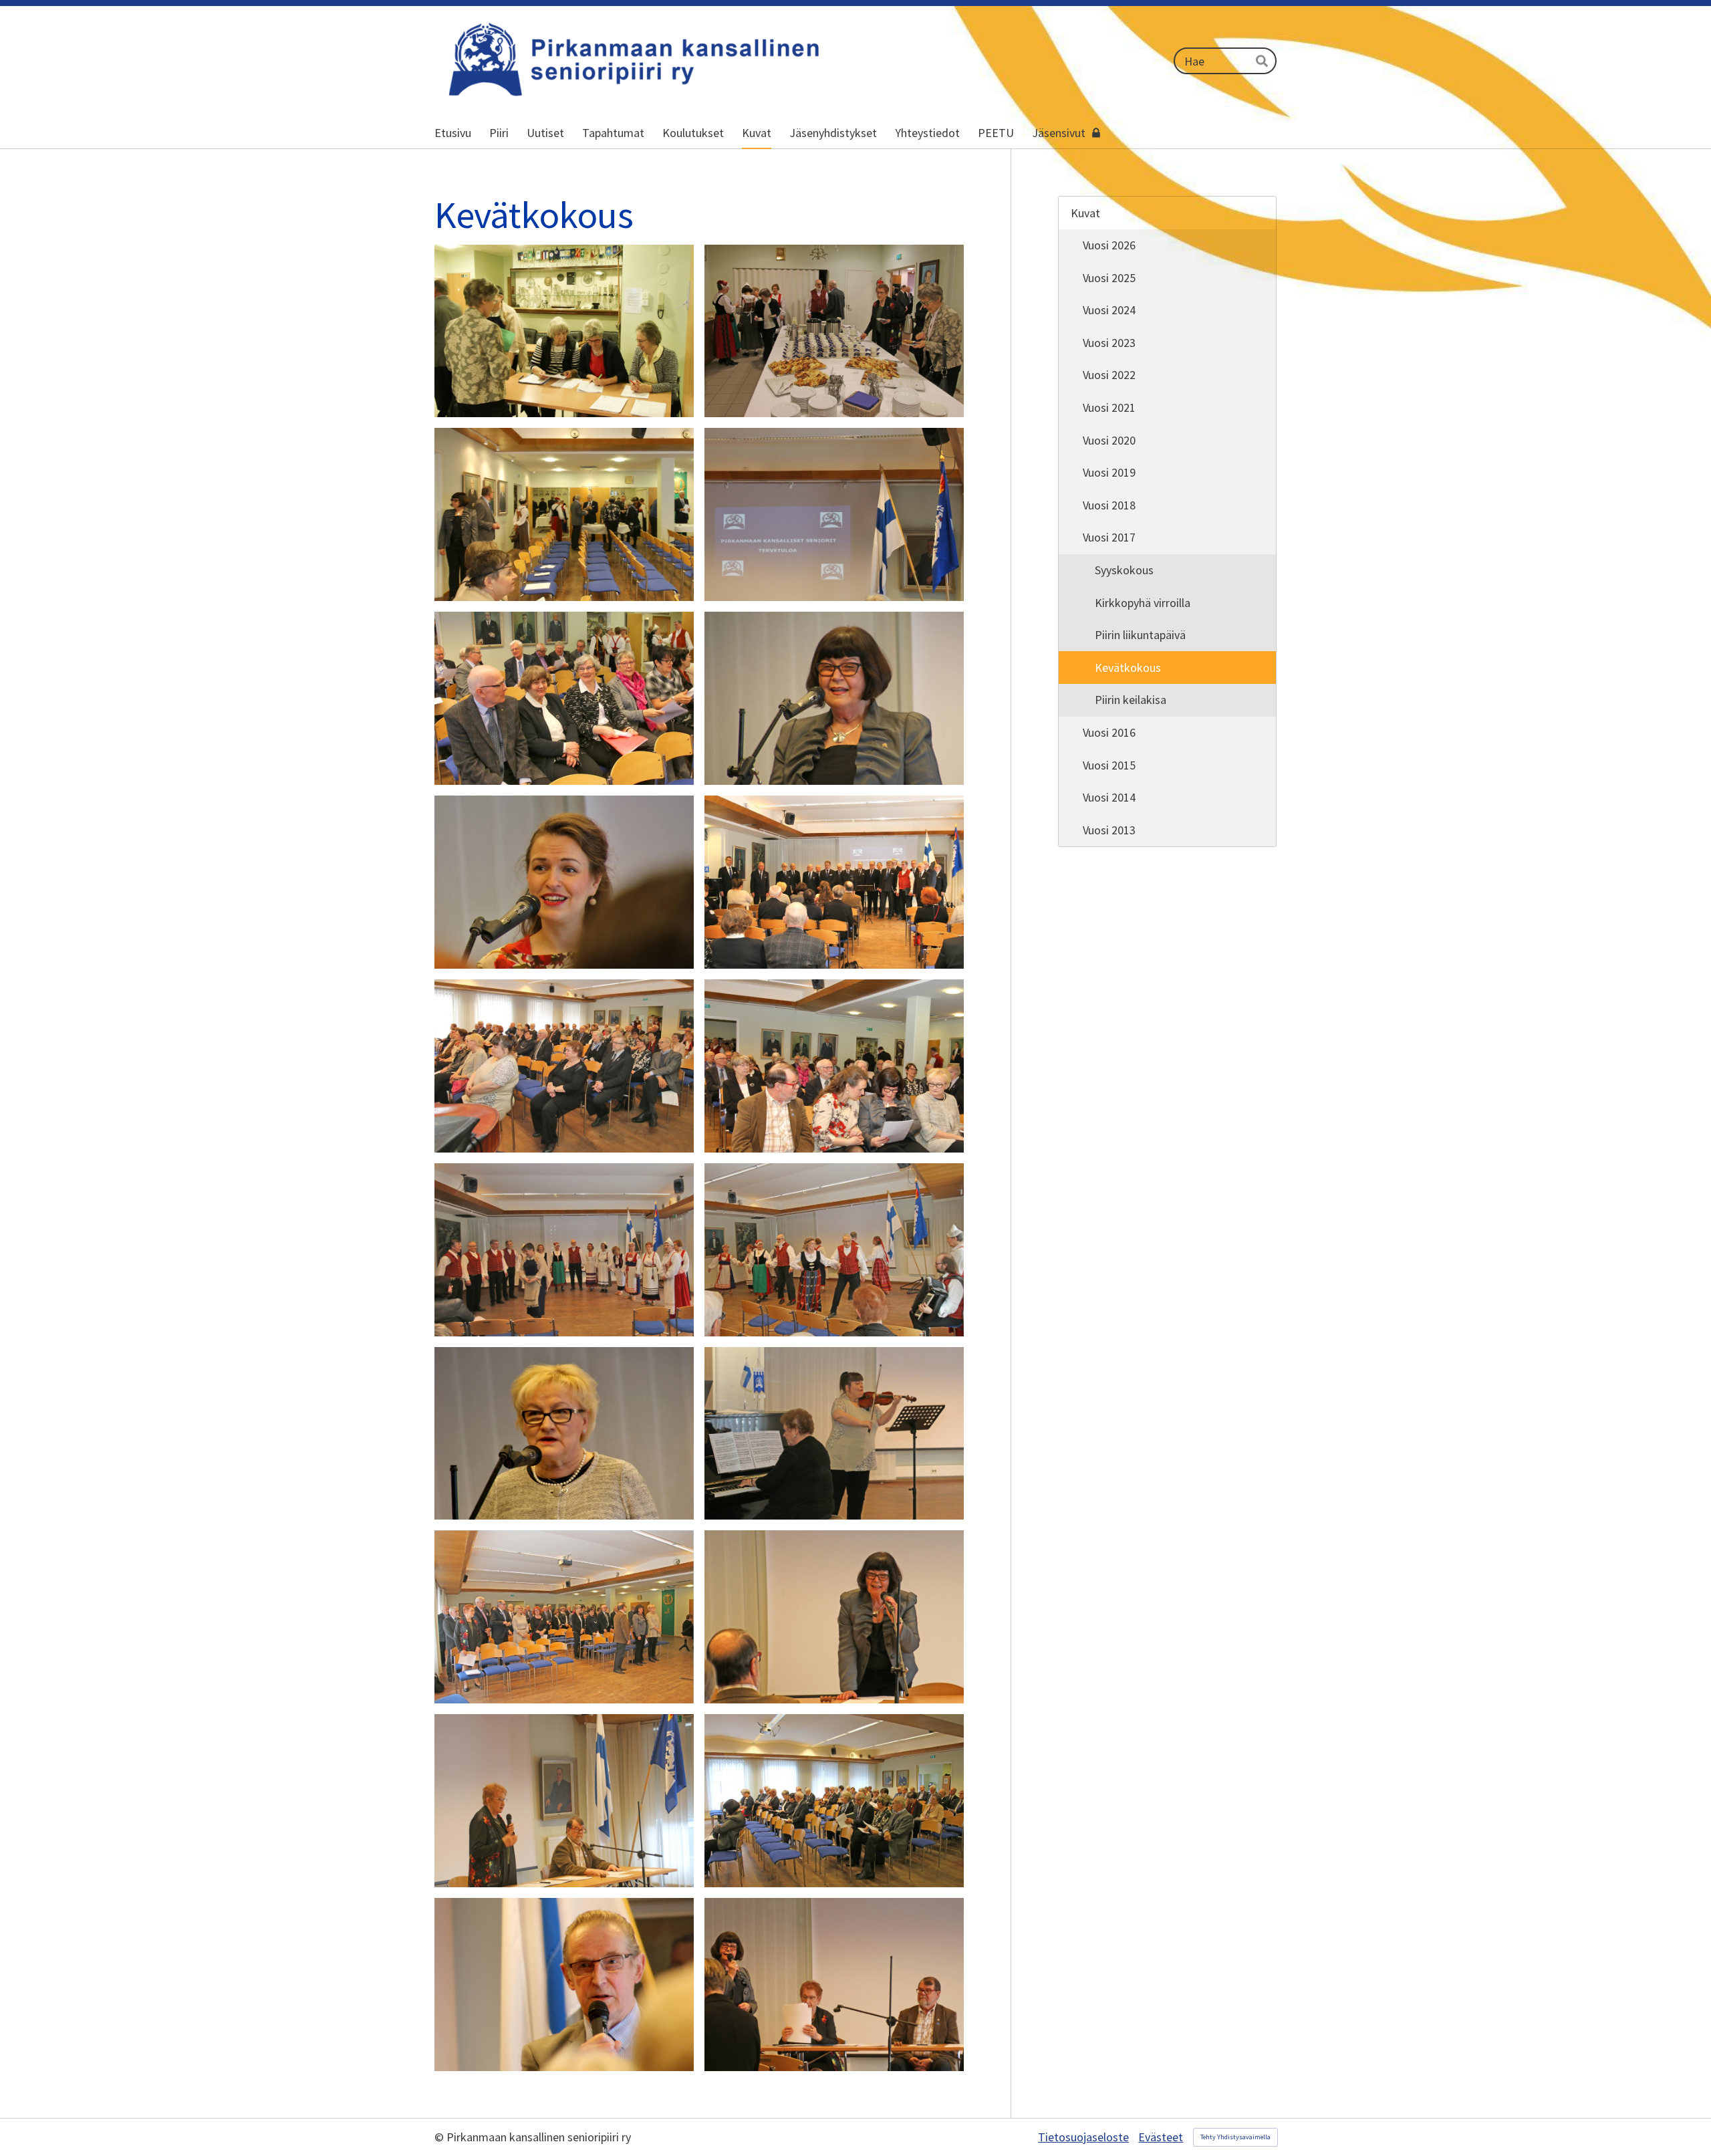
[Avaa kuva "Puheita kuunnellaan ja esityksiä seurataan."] (564, 1066)
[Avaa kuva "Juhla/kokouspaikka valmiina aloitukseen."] (834, 514)
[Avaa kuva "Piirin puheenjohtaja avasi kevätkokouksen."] (834, 1617)
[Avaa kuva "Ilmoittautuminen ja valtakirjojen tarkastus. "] (564, 331)
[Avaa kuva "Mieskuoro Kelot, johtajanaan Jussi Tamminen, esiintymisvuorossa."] (834, 882)
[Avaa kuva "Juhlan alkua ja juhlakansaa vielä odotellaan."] (564, 514)
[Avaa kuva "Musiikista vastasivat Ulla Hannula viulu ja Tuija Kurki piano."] (834, 1434)
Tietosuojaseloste (1083, 2137)
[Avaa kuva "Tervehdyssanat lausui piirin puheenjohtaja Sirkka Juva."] (834, 698)
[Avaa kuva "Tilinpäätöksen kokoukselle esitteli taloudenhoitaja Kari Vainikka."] (564, 1985)
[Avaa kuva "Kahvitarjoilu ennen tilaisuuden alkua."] (834, 331)
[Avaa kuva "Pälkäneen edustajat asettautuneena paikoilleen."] (564, 698)
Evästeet (1161, 2137)
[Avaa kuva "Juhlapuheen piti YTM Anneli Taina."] (564, 1434)
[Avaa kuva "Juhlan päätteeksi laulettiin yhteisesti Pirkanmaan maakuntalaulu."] (564, 1617)
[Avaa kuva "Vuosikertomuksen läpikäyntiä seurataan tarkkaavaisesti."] (834, 1801)
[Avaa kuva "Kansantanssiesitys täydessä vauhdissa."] (834, 1250)
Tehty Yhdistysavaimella (1235, 2137)
